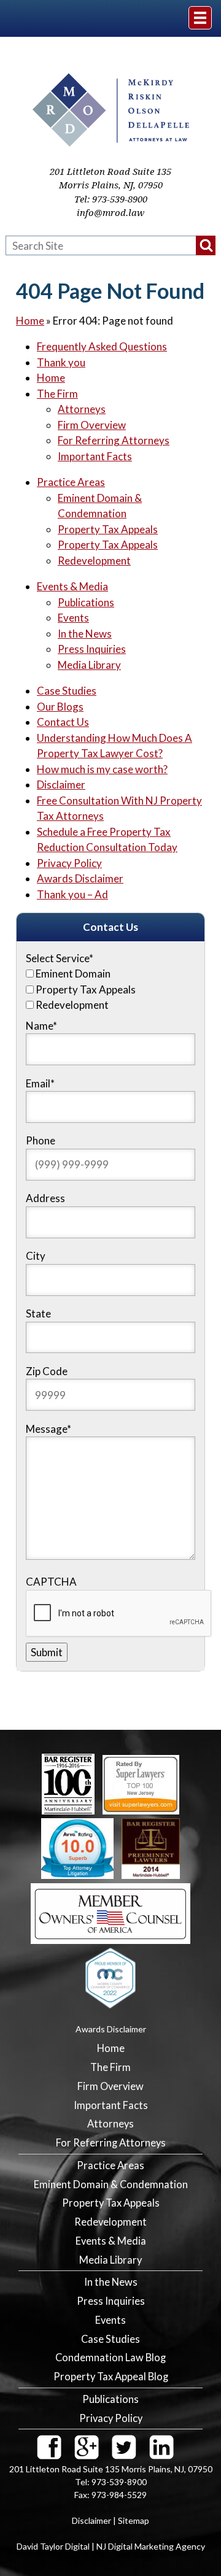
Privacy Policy (69, 863)
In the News (85, 634)
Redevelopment (94, 561)
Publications (86, 602)
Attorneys (82, 409)
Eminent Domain (73, 974)
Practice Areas (71, 482)
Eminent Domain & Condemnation (111, 2185)
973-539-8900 (120, 199)
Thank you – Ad (72, 894)
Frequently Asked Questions (102, 346)
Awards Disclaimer (80, 878)
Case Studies (67, 691)
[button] (206, 245)
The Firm (57, 394)
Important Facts (95, 456)
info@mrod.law (110, 213)
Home (30, 321)
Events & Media (72, 586)
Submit (47, 1652)
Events (73, 618)
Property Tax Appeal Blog (111, 2377)
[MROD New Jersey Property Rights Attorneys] (111, 143)
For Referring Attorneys (114, 440)
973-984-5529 (119, 2495)
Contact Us (63, 722)
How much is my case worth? (102, 769)
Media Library (89, 665)
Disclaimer (61, 785)
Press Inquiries (92, 649)
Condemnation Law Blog (110, 2358)
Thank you (61, 362)
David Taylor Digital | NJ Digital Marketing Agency (111, 2546)
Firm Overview (92, 425)
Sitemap (134, 2520)
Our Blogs (60, 707)
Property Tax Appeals (108, 529)
